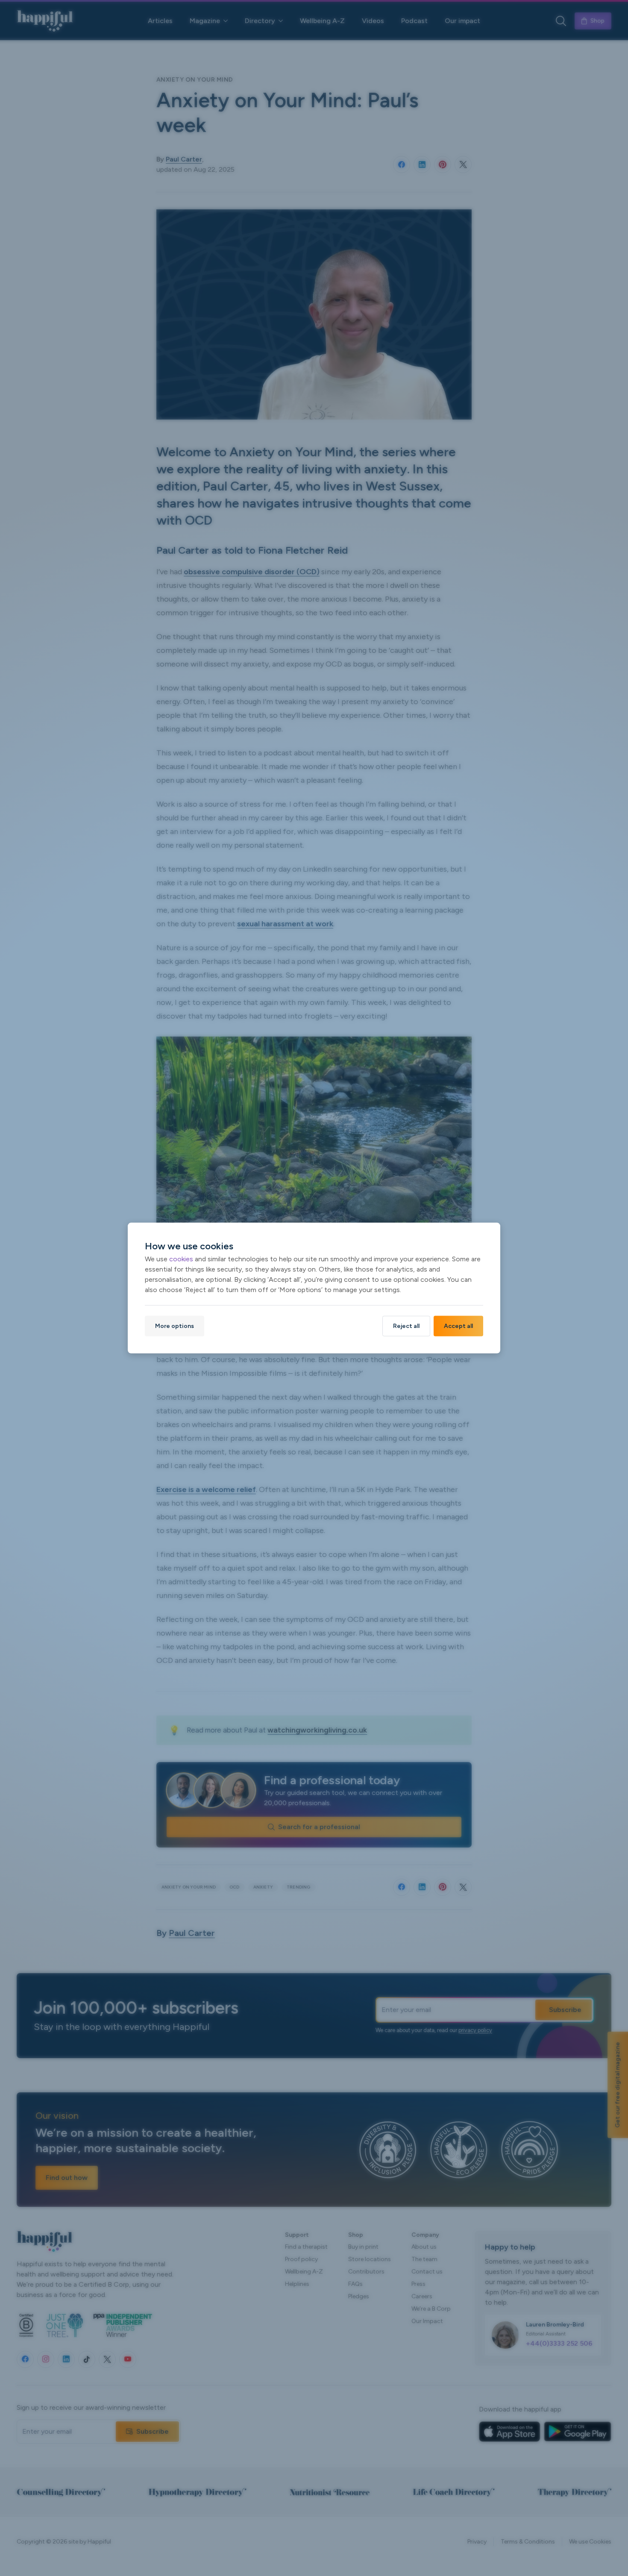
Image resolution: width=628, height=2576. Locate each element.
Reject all (406, 1326)
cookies (181, 1259)
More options (175, 1326)
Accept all (458, 1326)
